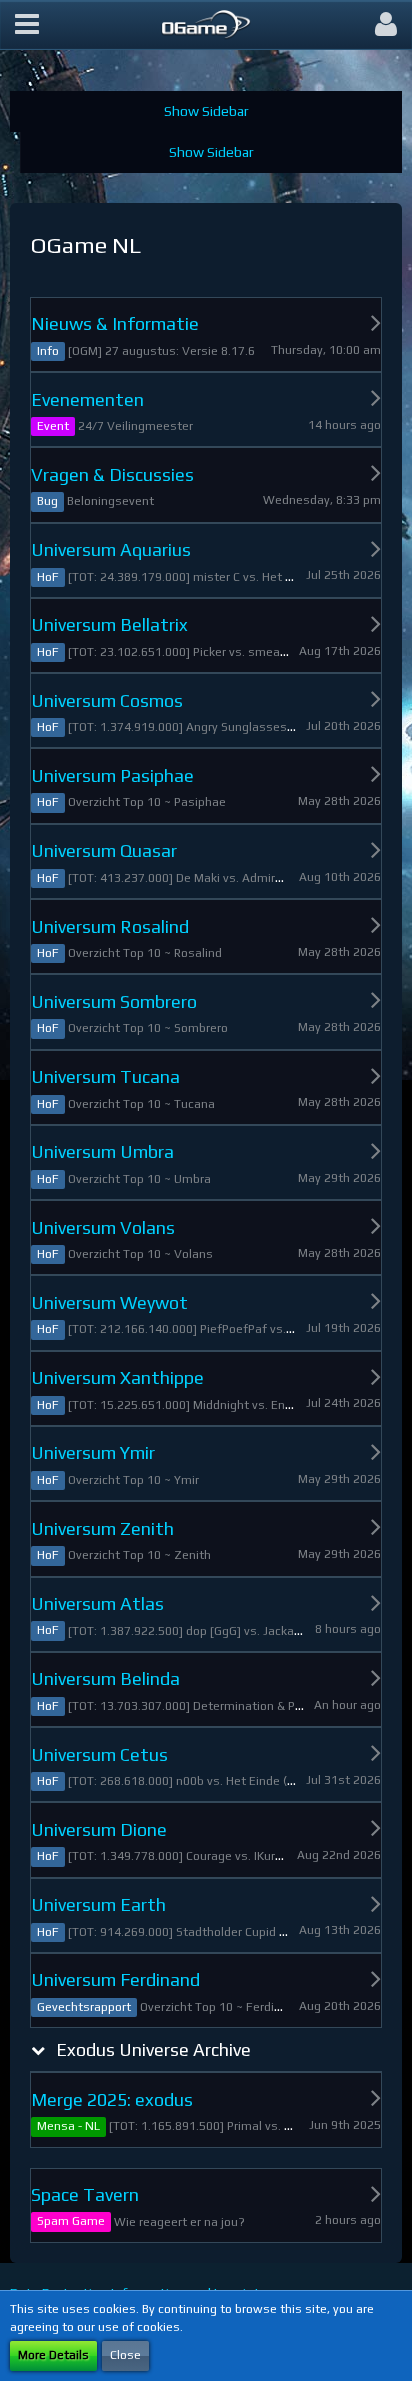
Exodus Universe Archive (153, 2049)
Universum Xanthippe (117, 1377)
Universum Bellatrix (109, 624)
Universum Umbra (102, 1151)
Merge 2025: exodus (112, 2099)
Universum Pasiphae (112, 775)
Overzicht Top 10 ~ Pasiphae (147, 802)
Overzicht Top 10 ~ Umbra (139, 1179)
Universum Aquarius (111, 549)
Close (125, 2355)
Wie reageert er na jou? (179, 2222)
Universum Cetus (99, 1754)
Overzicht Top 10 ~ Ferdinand (221, 2007)
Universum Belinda (105, 1678)
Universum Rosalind (110, 926)
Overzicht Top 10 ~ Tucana (141, 1104)
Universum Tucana (105, 1076)
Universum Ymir (93, 1452)
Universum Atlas (97, 1603)
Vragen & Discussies (112, 474)
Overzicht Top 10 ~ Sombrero (148, 1028)
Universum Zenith (102, 1528)
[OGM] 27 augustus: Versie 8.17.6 (161, 351)
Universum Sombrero (114, 1001)
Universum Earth (98, 1904)
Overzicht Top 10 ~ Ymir (133, 1480)
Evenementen (87, 399)
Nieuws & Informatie (115, 323)
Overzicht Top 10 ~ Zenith (139, 1555)
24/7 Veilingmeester (135, 426)
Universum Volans (103, 1227)
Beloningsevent (110, 501)
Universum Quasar (104, 850)
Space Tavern (85, 2194)
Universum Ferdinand (115, 1979)
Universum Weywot (109, 1302)
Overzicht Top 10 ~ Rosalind (145, 953)
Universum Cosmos (107, 700)
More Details (53, 2355)
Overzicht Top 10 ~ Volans (140, 1254)
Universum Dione (99, 1829)
